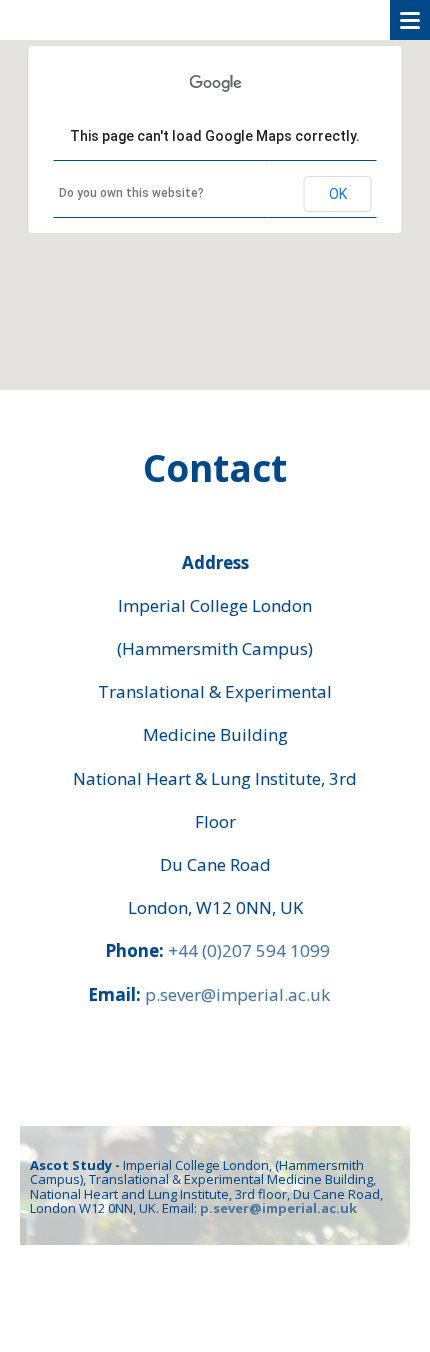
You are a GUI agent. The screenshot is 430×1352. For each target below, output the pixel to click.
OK (338, 194)
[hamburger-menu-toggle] (410, 20)
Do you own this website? (131, 193)
